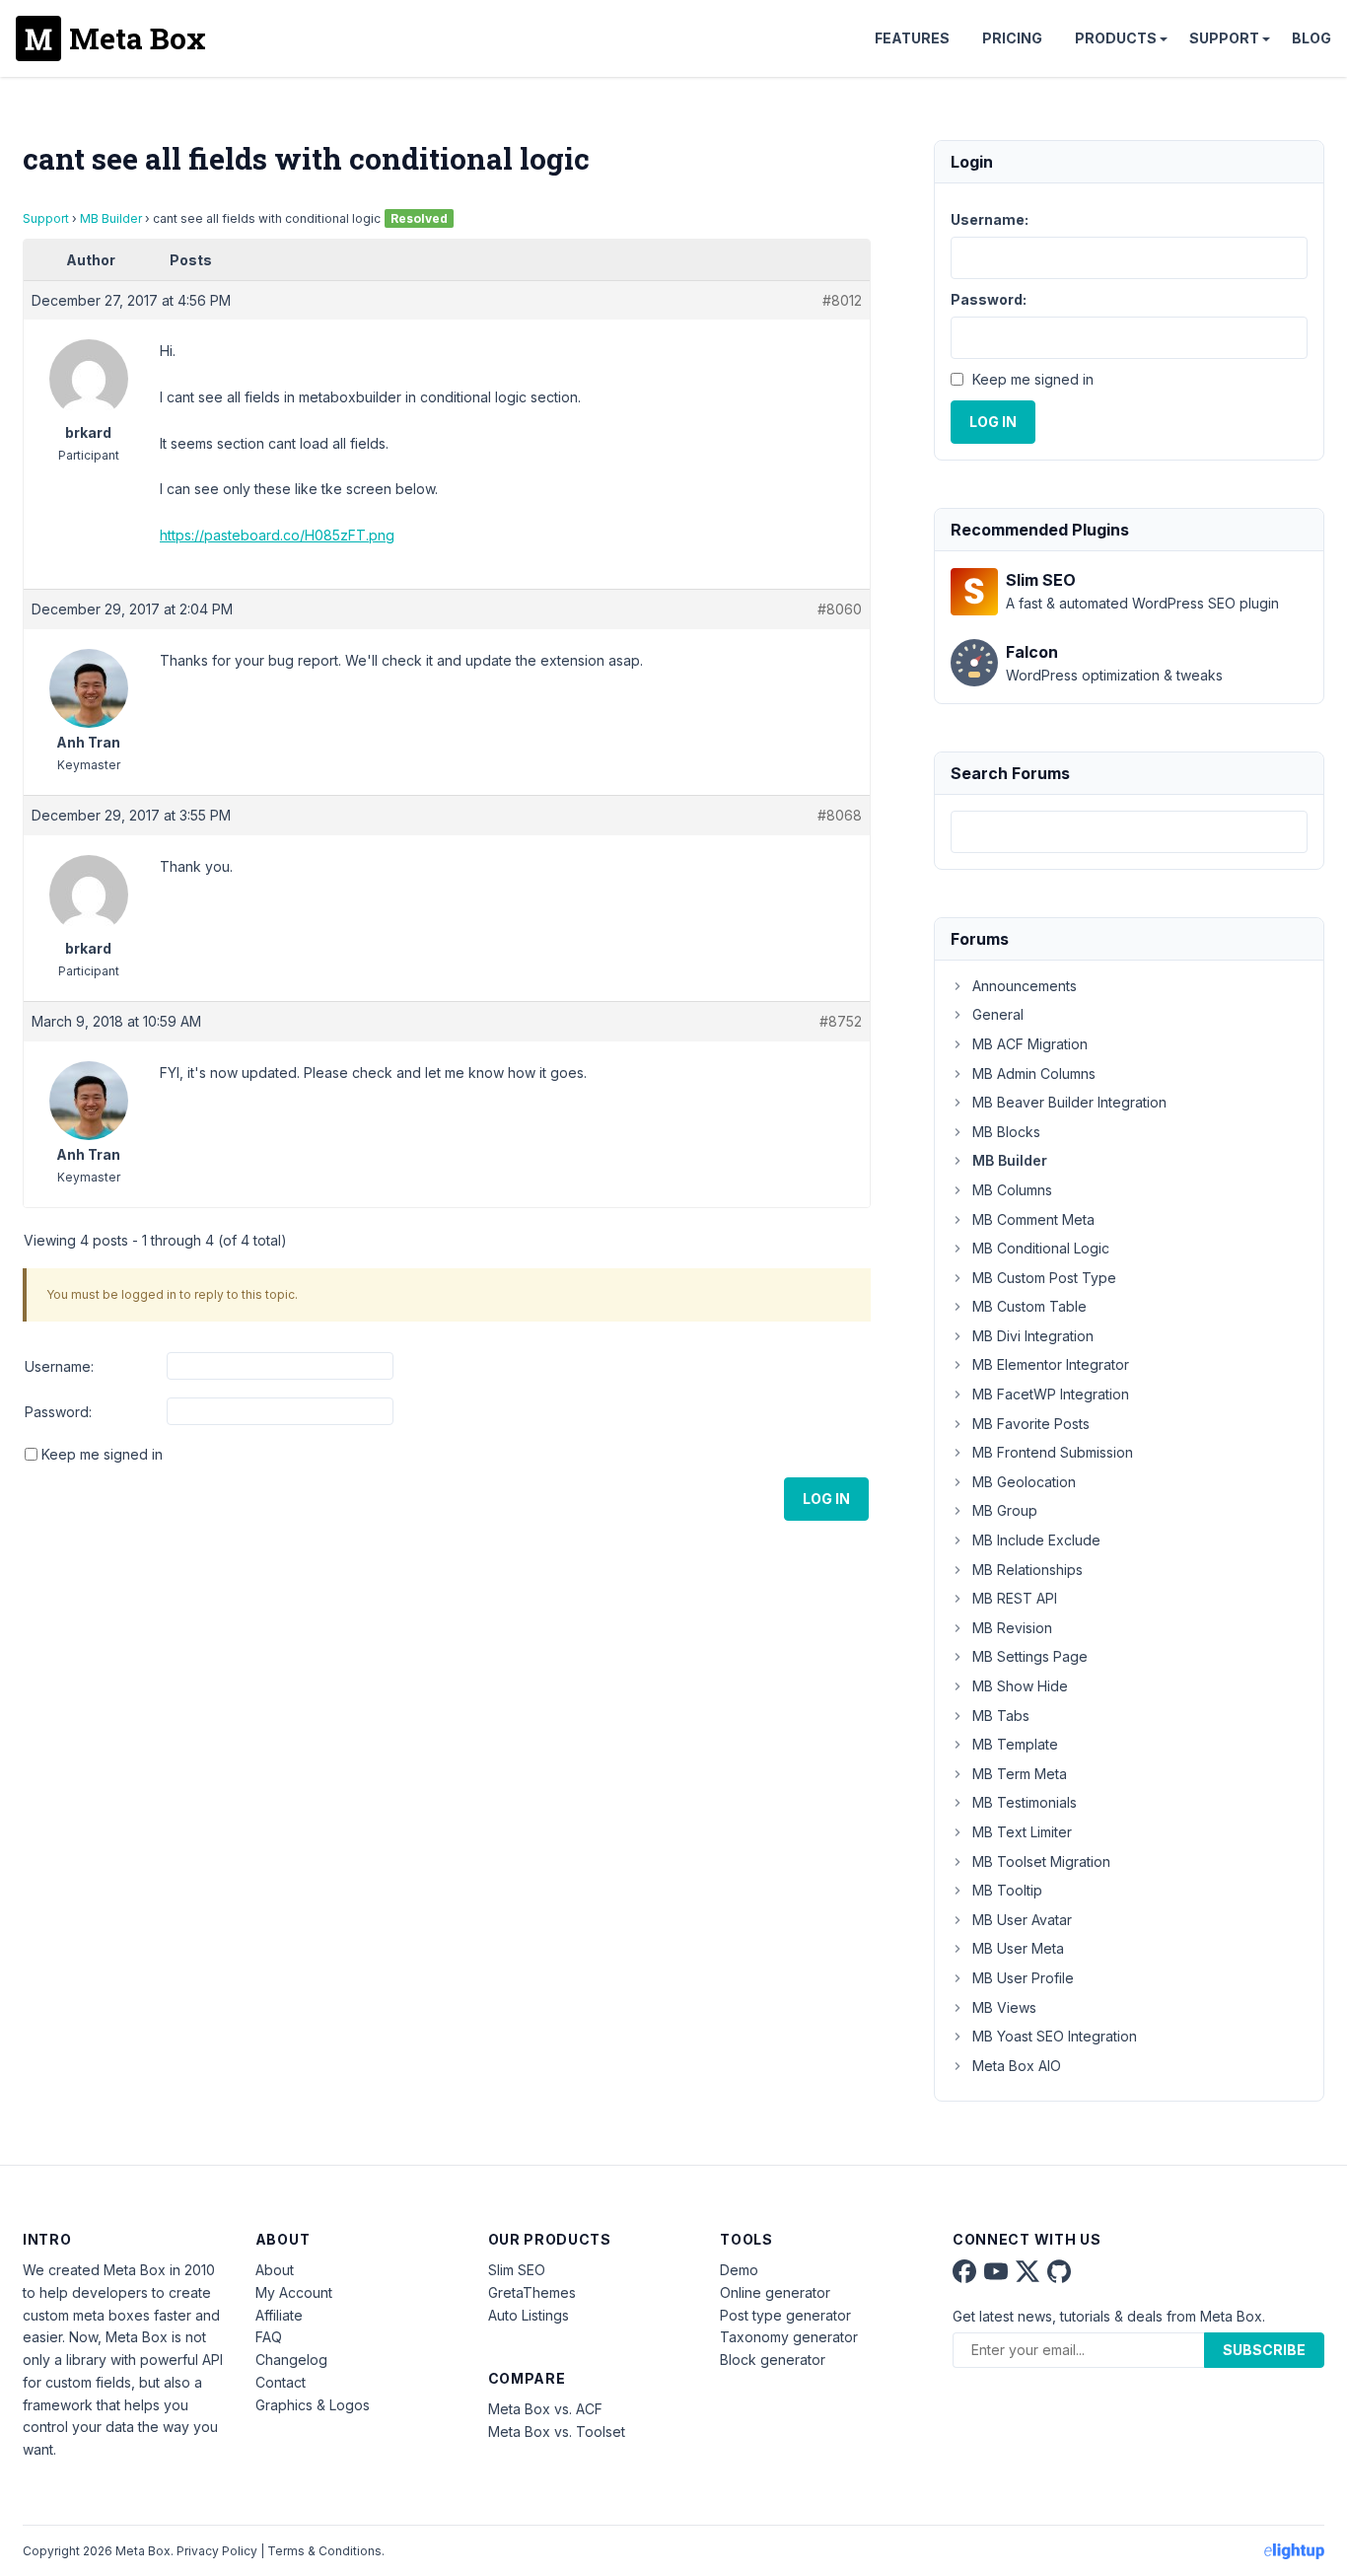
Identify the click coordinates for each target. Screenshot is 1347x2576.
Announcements (1025, 986)
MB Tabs (1001, 1716)
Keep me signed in (102, 1454)
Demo (739, 2270)
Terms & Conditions (324, 2551)
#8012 (842, 300)
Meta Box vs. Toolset (557, 2432)
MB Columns (1012, 1190)
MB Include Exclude (1036, 1540)
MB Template (1015, 1744)
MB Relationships (1028, 1570)
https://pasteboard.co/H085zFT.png (277, 535)
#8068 (840, 815)
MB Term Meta (1020, 1774)
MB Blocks (1006, 1132)
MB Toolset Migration (1041, 1861)
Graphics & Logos (313, 2405)
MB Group (1005, 1510)
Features (912, 38)
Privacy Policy (217, 2551)
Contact (281, 2382)
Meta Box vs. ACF (545, 2409)
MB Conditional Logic (1041, 1248)
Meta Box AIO (1017, 2066)
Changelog (291, 2360)
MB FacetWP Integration (1051, 1394)
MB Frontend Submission (1053, 1452)
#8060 (840, 609)
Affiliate (279, 2315)
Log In (826, 1499)
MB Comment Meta (1033, 1219)
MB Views (1004, 2007)
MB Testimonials (1025, 1802)
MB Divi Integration (1033, 1336)
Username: (59, 1366)
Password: (58, 1412)
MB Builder (111, 218)
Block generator (773, 2360)
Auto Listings (529, 2315)
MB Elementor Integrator (1051, 1364)
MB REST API (1015, 1598)
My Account (294, 2292)
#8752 (841, 1021)
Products (1116, 38)
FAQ (269, 2337)
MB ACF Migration (1030, 1044)
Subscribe (1264, 2350)
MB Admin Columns (1034, 1073)
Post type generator (785, 2315)
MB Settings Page (1030, 1656)
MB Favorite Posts (1031, 1424)
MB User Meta (1018, 1948)
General (998, 1014)
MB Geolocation (1024, 1482)
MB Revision (1012, 1628)
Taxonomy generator (789, 2337)
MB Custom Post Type (1044, 1278)
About (275, 2270)
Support (1224, 38)
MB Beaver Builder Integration (1069, 1102)
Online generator (775, 2292)
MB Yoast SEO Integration (1055, 2036)
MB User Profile (1023, 1978)
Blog (1312, 38)
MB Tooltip (1007, 1890)
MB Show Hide (1020, 1686)
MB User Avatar (1022, 1920)
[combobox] (1129, 832)
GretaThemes (532, 2292)
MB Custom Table (1029, 1306)
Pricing (1012, 38)
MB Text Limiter (1022, 1832)
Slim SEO (517, 2270)
